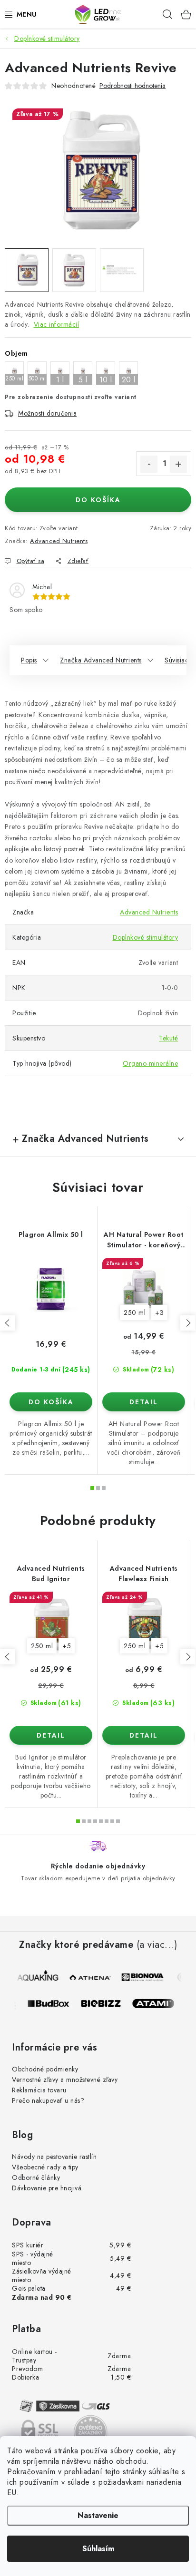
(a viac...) (157, 1945)
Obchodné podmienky (45, 2069)
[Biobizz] (106, 2003)
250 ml (135, 1312)
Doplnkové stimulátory (146, 937)
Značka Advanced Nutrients (101, 660)
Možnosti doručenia (47, 413)
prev (8, 1323)
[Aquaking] (38, 1977)
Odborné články (36, 2177)
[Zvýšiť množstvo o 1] (178, 464)
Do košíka (98, 500)
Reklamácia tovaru (39, 2090)
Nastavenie (98, 2515)
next (188, 1323)
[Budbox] (54, 2003)
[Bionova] (142, 1977)
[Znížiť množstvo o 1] (149, 464)
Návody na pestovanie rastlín (54, 2157)
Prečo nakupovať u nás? (48, 2100)
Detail (144, 1402)
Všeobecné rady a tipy (45, 2167)
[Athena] (90, 1977)
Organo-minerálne (150, 1063)
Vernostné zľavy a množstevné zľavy (65, 2080)
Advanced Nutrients (59, 541)
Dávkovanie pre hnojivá (47, 2188)
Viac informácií (57, 324)
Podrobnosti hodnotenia (132, 86)
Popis (29, 660)
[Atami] (158, 2003)
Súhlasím (98, 2549)
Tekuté (168, 1038)
